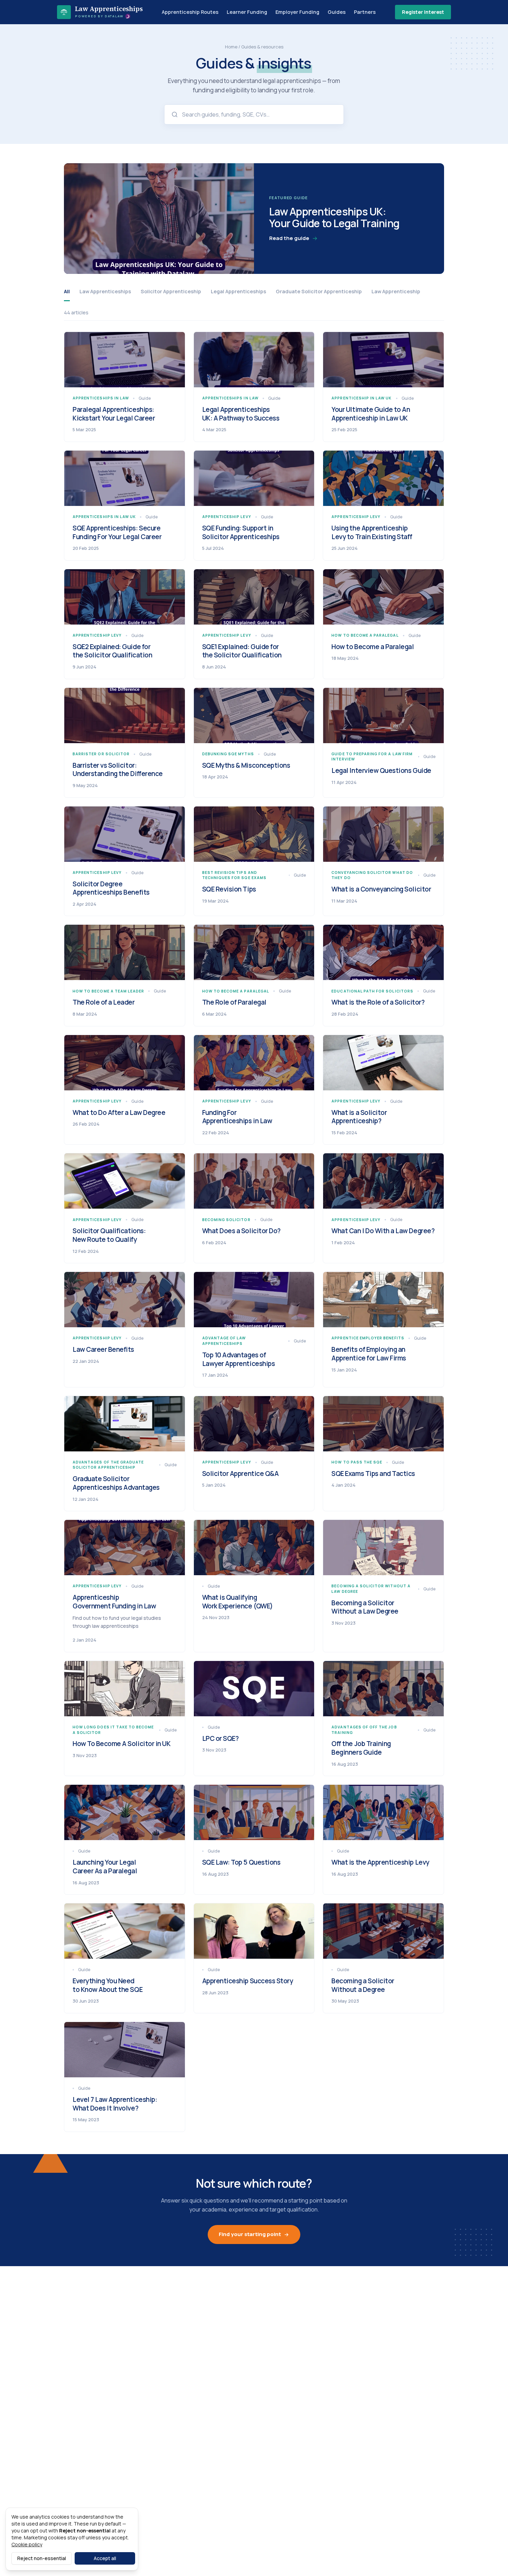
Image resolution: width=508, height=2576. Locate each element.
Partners (365, 12)
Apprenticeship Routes (190, 12)
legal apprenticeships (238, 291)
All (67, 291)
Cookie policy (27, 2544)
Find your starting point (250, 2234)
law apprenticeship (396, 291)
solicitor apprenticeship (171, 291)
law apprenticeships (105, 291)
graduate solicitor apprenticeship (319, 291)
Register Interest (423, 12)
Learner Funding (247, 12)
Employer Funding (297, 12)
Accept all (105, 2558)
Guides (337, 12)
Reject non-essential (42, 2558)
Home (231, 47)
